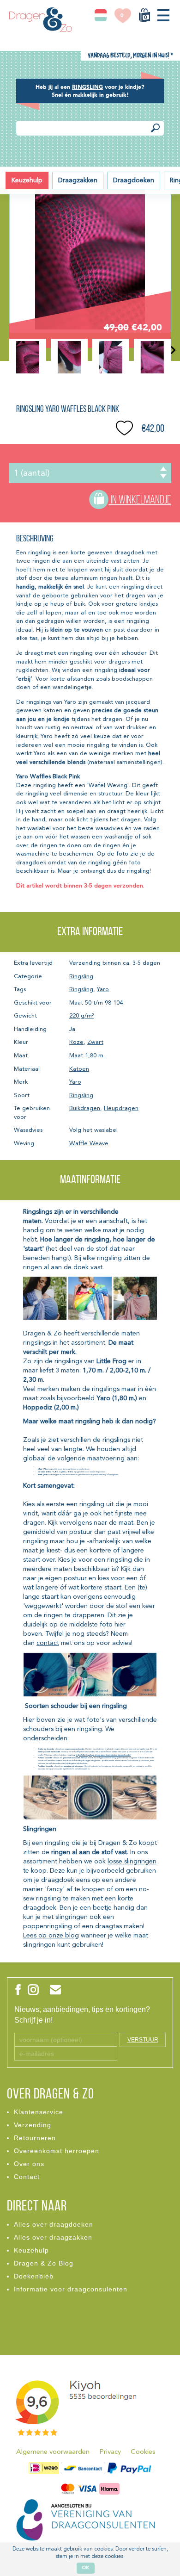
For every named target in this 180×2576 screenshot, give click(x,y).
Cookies (143, 2452)
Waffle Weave (89, 1144)
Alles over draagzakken (53, 2237)
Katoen (79, 1069)
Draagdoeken (134, 180)
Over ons (29, 2164)
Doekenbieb (34, 2276)
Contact (27, 2177)
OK (86, 2568)
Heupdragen (121, 1108)
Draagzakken (78, 180)
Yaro (103, 990)
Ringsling (81, 977)
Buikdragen (85, 1108)
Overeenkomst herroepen (57, 2151)
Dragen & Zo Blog (44, 2263)
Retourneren (35, 2138)
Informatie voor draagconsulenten (71, 2289)
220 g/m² (81, 1016)
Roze (76, 1042)
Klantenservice (39, 2112)
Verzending (33, 2125)
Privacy (110, 2452)
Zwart (95, 1042)
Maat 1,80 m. (87, 1056)
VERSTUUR (143, 2040)
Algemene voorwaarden (53, 2452)
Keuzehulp (27, 180)
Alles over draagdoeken (54, 2224)
